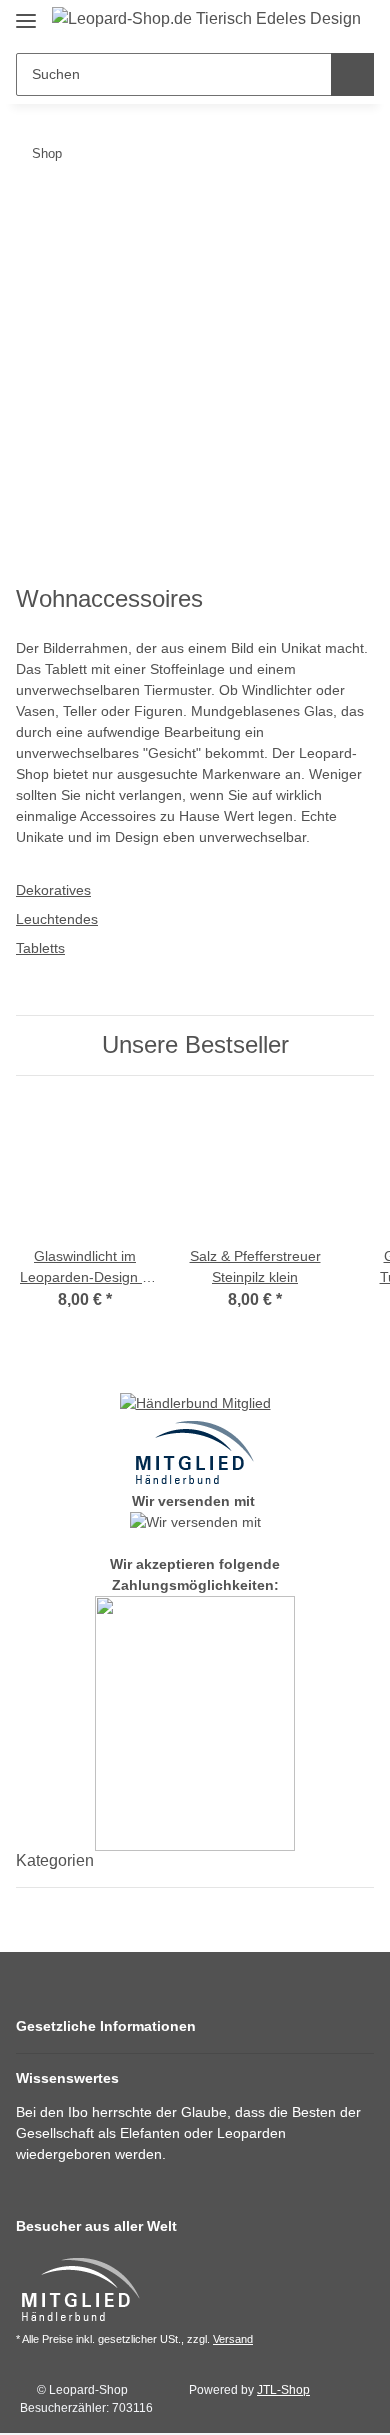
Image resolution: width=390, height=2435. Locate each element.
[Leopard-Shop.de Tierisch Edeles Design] (206, 19)
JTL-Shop (283, 2390)
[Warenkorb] (356, 22)
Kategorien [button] (55, 1860)
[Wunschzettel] (323, 22)
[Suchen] (352, 74)
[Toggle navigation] (26, 12)
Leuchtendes (57, 919)
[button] (195, 2026)
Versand (233, 2339)
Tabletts (40, 948)
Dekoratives (53, 890)
